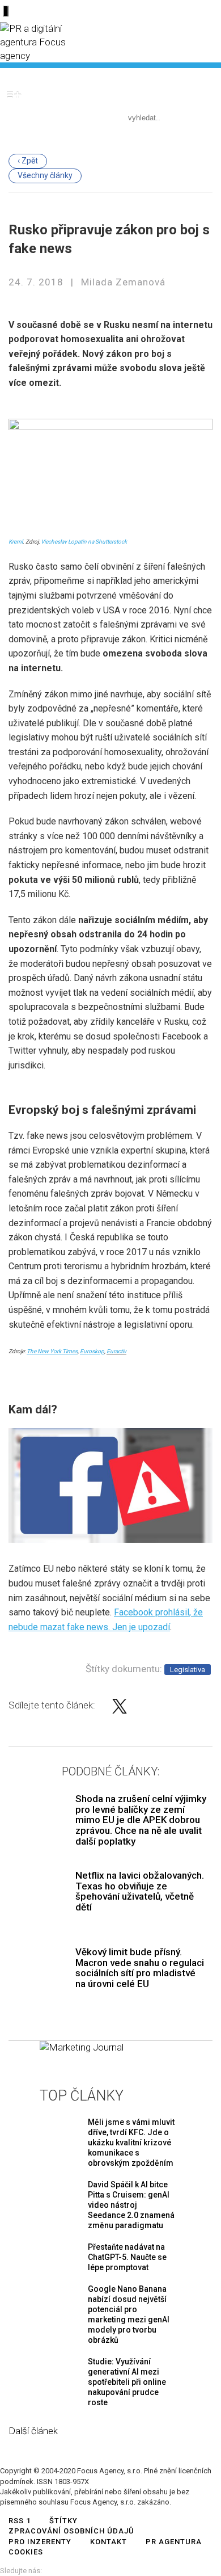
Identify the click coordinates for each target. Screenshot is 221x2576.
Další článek (33, 2431)
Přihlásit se (182, 76)
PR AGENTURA (174, 2542)
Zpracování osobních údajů (71, 2531)
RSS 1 (20, 2521)
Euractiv (116, 1351)
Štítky (63, 2521)
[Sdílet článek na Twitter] (120, 1710)
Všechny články (45, 175)
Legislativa (188, 1670)
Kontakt (109, 2542)
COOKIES (26, 2552)
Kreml (16, 542)
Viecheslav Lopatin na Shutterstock (84, 542)
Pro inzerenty (40, 2542)
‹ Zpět (28, 161)
